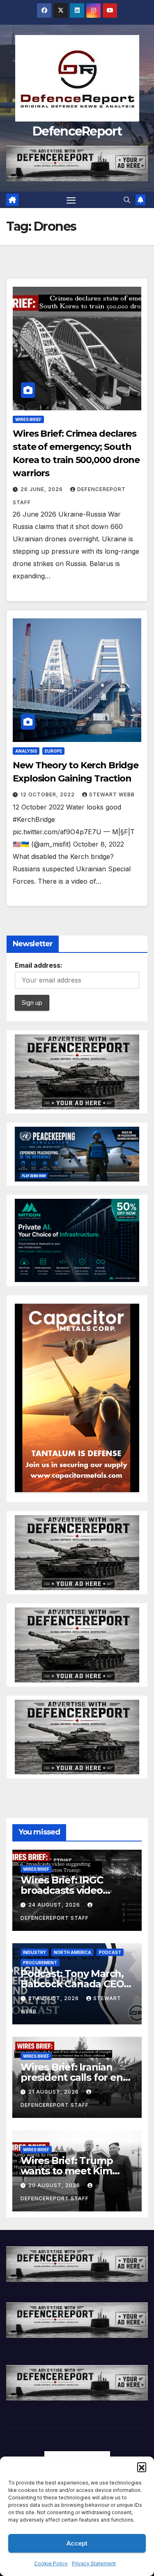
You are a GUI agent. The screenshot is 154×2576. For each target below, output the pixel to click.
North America (72, 1952)
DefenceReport (77, 131)
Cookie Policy (51, 2563)
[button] (142, 2467)
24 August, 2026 (55, 1905)
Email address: (39, 965)
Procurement (40, 1963)
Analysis (26, 751)
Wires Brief (28, 419)
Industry (34, 1952)
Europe (53, 751)
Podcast (110, 1952)
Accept (77, 2543)
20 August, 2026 (55, 2185)
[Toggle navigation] (71, 200)
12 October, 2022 (48, 794)
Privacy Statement (94, 2563)
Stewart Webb (112, 794)
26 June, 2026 (43, 489)
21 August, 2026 (54, 1998)
